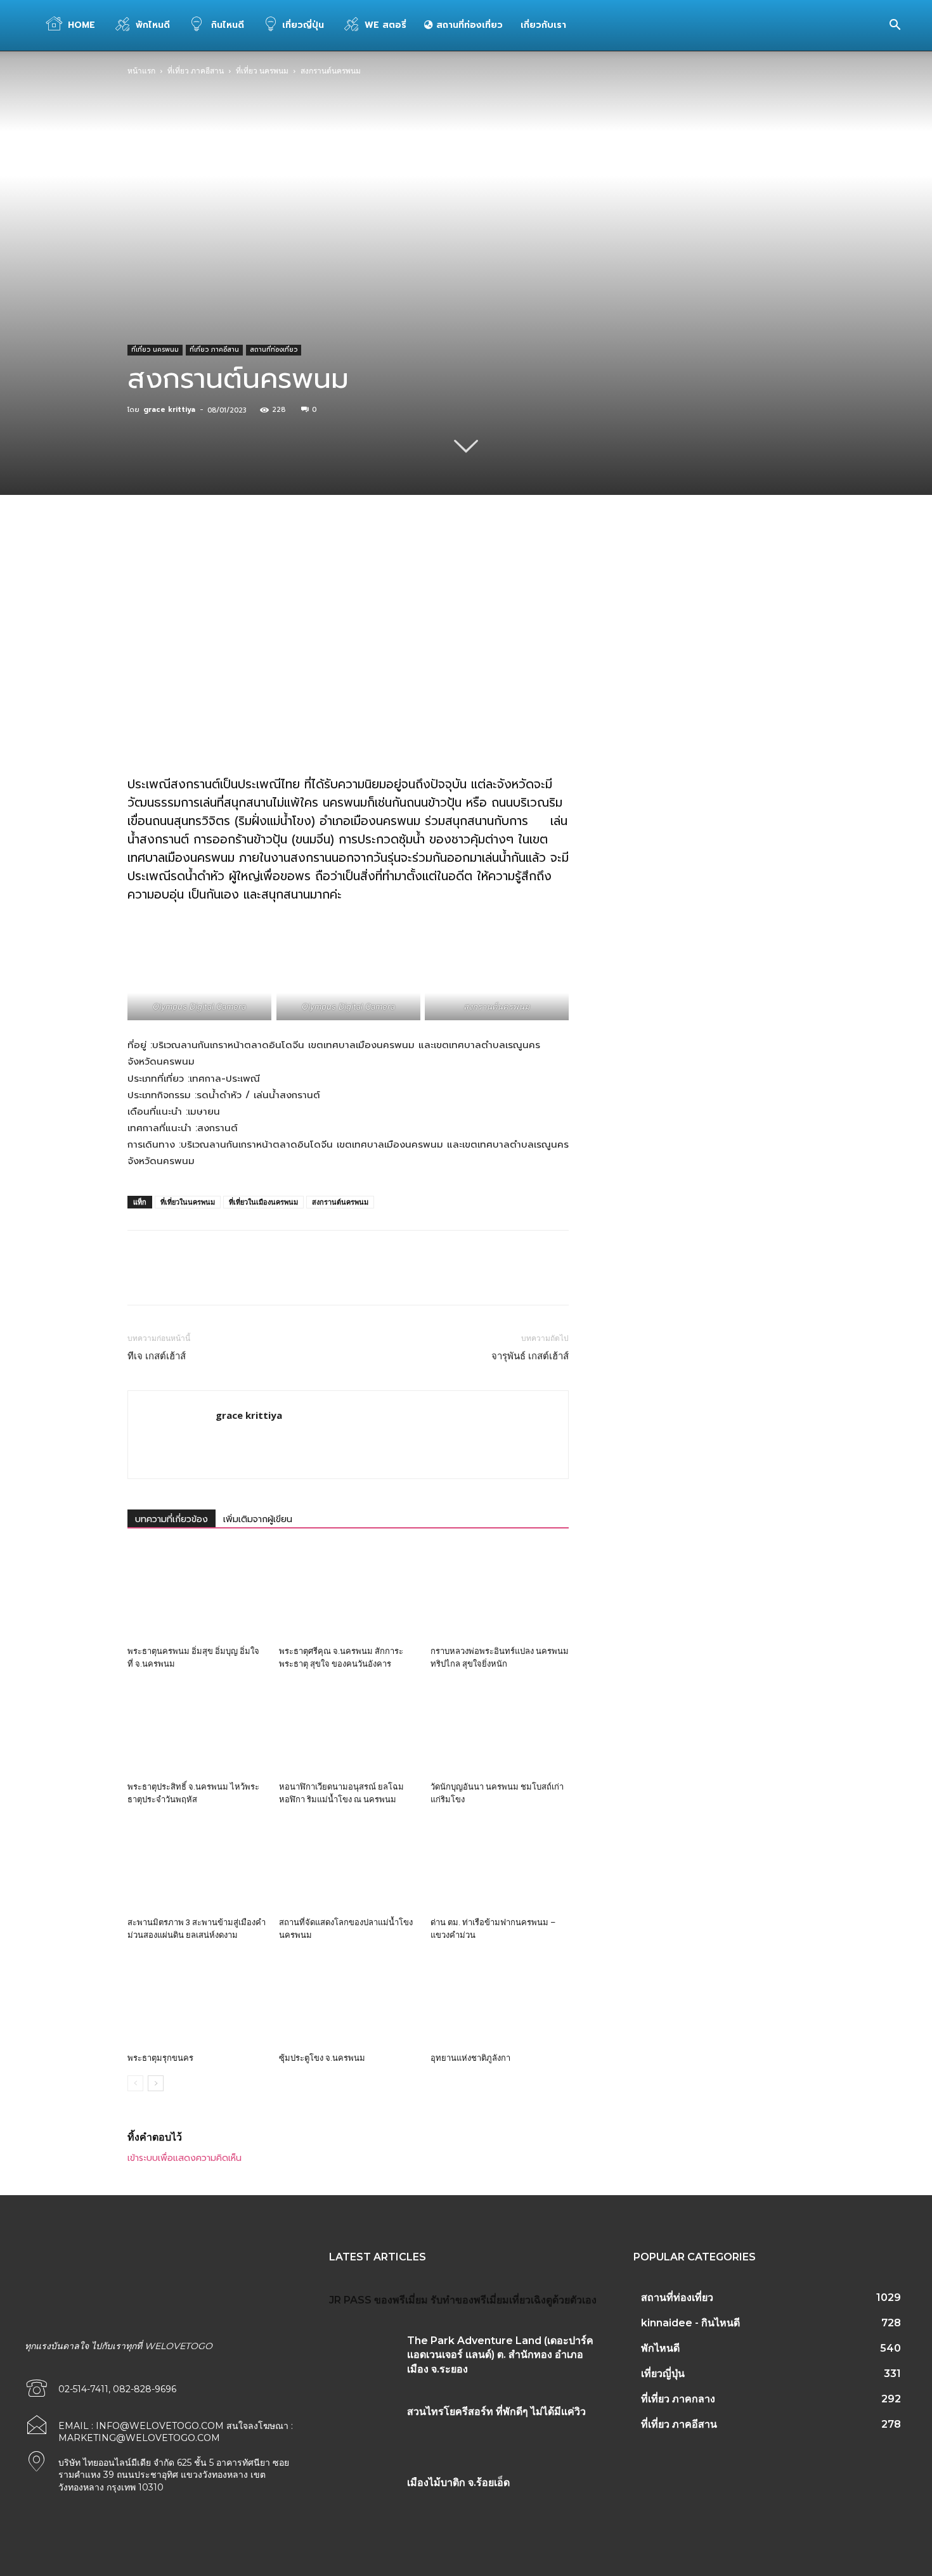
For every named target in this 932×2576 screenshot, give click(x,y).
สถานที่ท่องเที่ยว (468, 25)
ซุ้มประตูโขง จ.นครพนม (322, 2058)
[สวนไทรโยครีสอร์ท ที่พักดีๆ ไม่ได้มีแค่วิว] (363, 2427)
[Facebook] (218, 560)
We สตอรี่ (385, 25)
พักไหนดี (153, 25)
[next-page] (156, 2083)
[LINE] (422, 560)
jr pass (350, 2300)
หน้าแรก (141, 71)
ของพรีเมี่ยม (401, 2300)
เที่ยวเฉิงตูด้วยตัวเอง (553, 2300)
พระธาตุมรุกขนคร (160, 2058)
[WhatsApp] (306, 560)
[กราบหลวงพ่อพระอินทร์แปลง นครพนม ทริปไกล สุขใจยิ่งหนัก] (500, 1593)
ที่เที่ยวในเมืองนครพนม (263, 1202)
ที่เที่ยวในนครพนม (188, 1202)
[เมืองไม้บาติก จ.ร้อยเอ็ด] (363, 2498)
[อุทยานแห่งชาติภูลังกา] (500, 2000)
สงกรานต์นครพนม (340, 1202)
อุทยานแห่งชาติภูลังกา (470, 2058)
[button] (895, 26)
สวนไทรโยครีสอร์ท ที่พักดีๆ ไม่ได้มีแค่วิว (496, 2412)
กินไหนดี (226, 25)
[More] (452, 560)
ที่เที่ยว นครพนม (262, 71)
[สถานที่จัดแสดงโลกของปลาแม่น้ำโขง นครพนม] (348, 1864)
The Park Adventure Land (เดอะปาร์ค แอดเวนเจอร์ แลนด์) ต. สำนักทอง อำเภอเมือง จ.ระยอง (500, 2355)
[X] (247, 560)
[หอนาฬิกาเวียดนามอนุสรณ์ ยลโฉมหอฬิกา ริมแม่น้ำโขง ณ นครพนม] (348, 1729)
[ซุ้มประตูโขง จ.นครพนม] (348, 2000)
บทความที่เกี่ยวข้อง (172, 1519)
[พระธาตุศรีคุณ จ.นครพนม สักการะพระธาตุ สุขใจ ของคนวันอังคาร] (348, 1593)
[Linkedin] (335, 560)
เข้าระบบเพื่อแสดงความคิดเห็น (184, 2158)
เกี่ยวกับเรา (543, 25)
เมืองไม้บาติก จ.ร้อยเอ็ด (458, 2483)
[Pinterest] (276, 560)
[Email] (364, 560)
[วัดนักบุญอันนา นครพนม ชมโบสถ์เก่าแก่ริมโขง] (500, 1729)
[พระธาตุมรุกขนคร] (197, 2000)
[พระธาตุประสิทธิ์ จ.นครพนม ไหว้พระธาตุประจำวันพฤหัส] (197, 1729)
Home (81, 25)
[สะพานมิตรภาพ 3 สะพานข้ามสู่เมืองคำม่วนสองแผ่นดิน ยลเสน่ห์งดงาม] (197, 1864)
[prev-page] (135, 2083)
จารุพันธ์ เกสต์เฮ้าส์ (530, 1356)
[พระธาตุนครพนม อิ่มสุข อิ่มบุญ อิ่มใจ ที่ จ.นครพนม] (197, 1593)
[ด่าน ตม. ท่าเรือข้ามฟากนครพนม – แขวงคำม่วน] (500, 1864)
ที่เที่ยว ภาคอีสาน (196, 71)
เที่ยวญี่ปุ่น (303, 25)
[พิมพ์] (393, 560)
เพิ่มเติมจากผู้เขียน (258, 1519)
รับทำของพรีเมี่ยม (470, 2300)
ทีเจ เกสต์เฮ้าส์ (157, 1356)
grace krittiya (169, 410)
